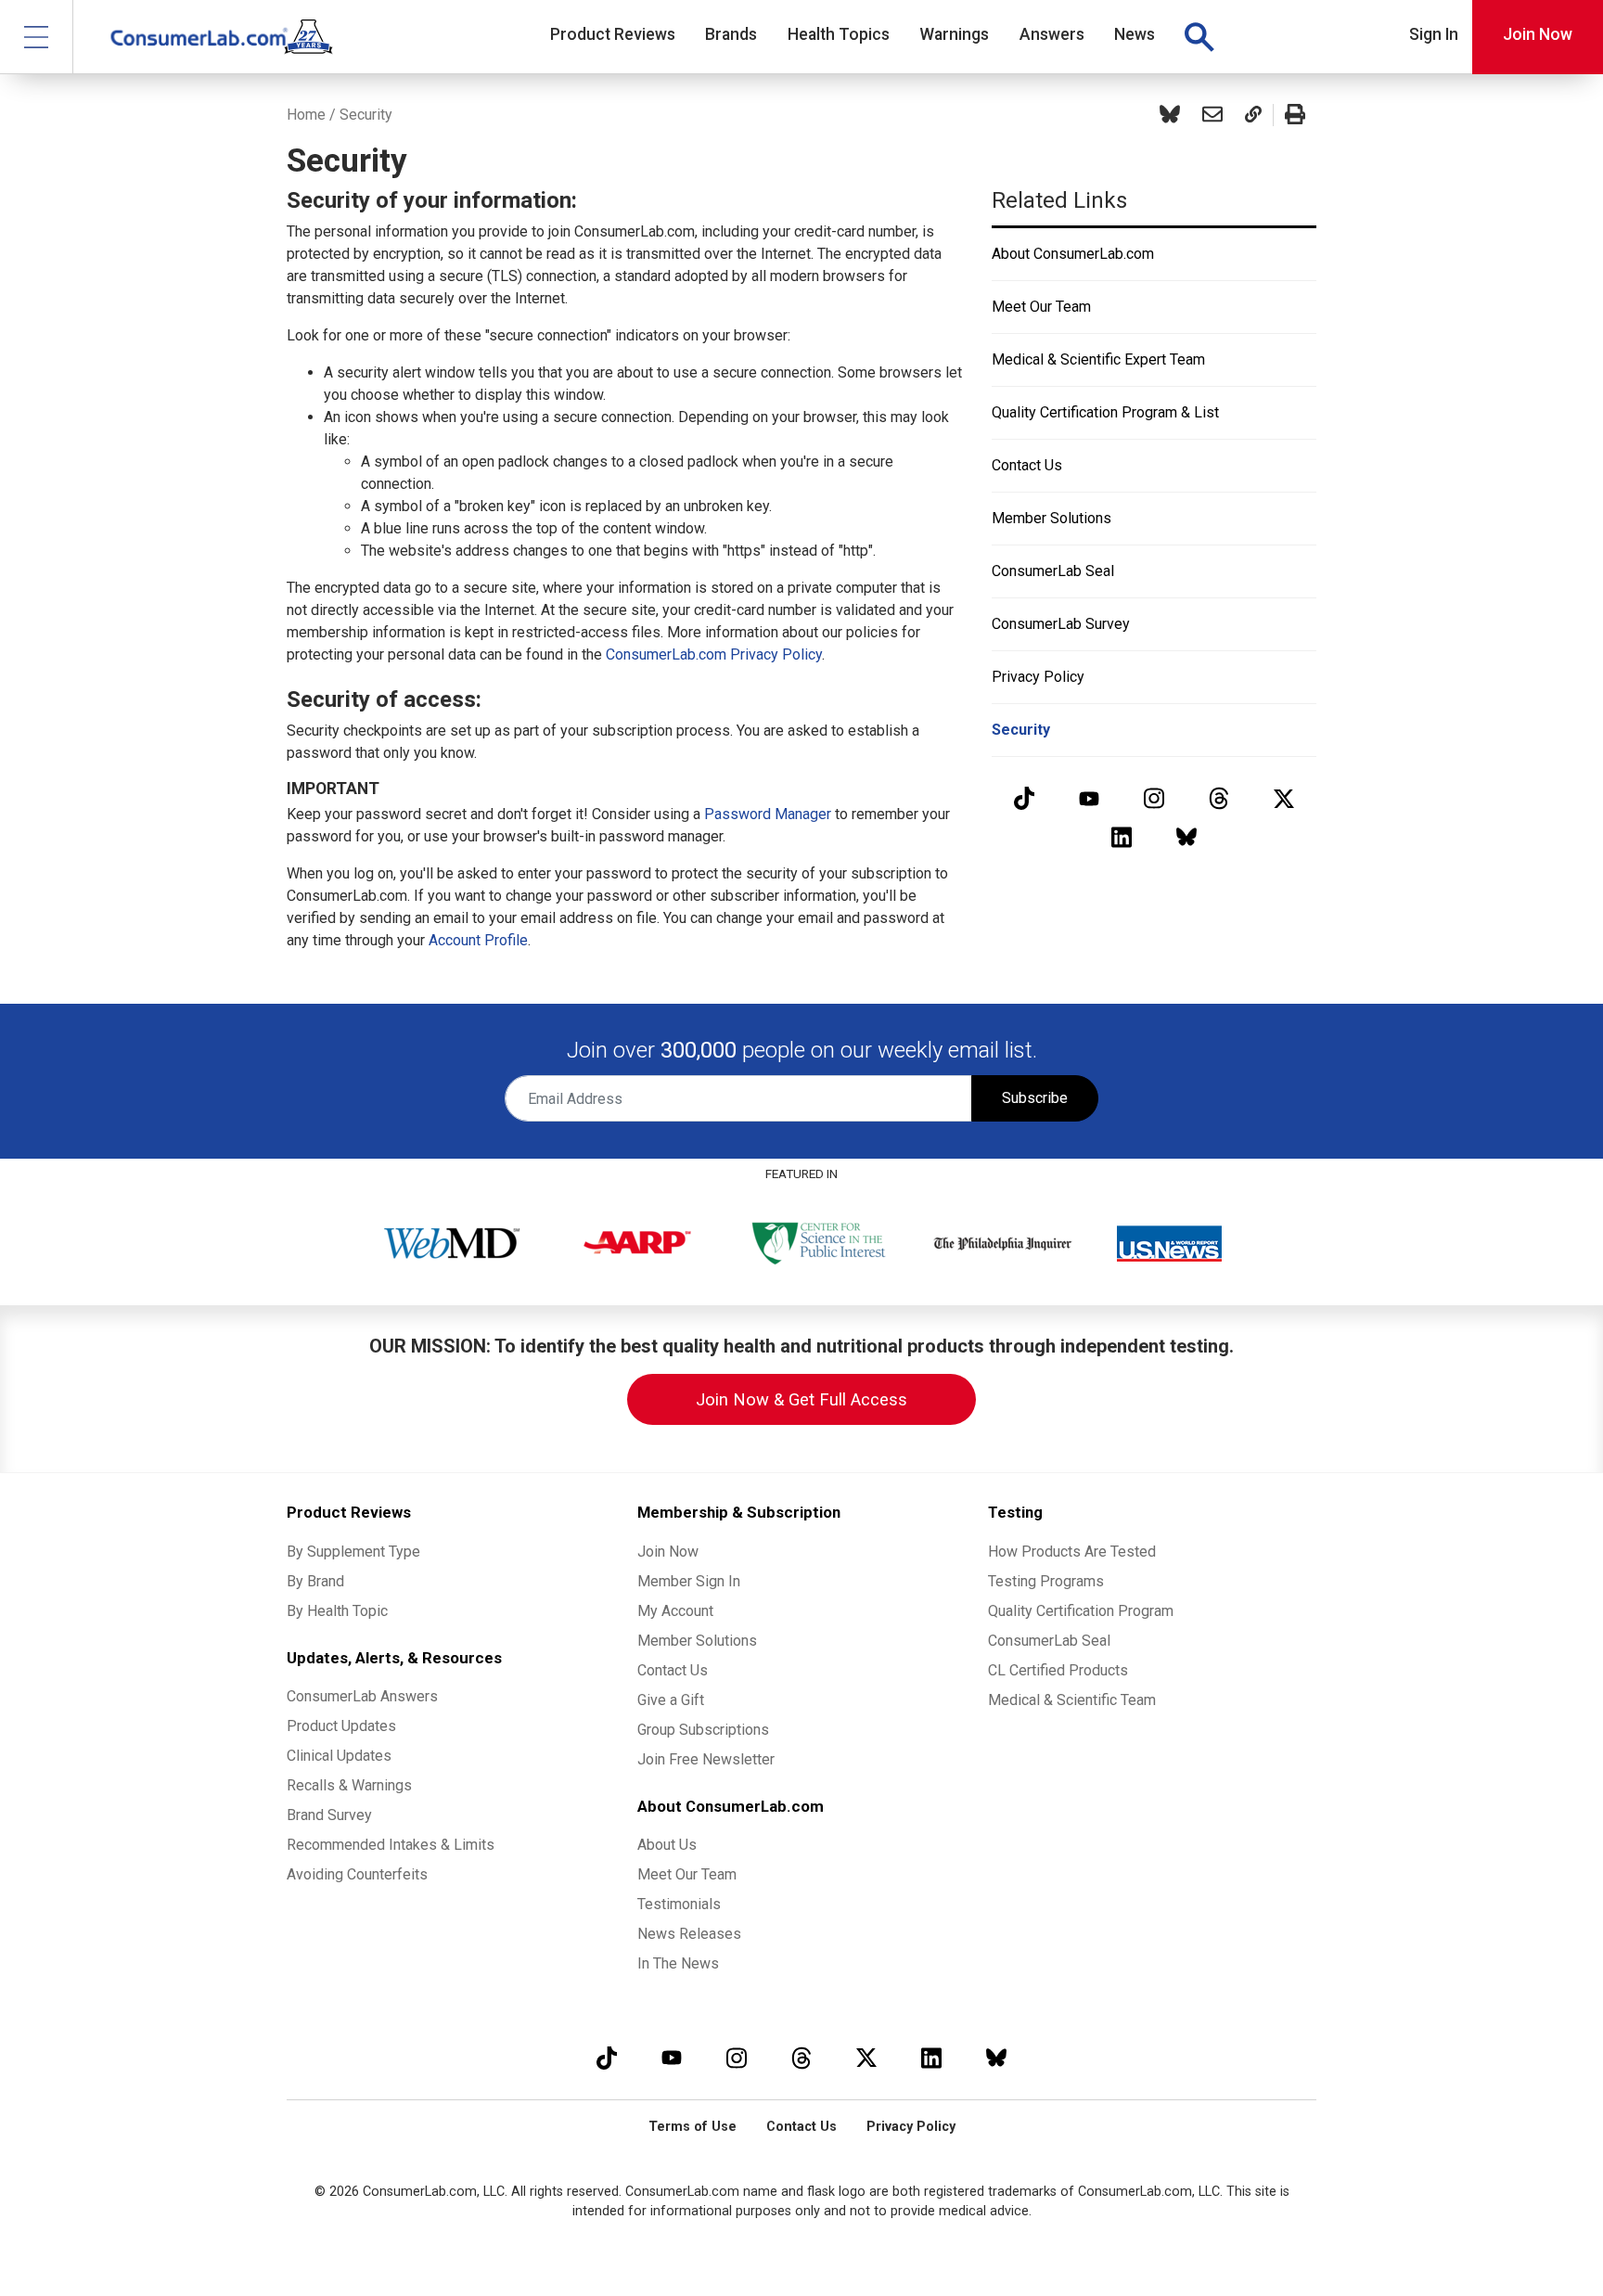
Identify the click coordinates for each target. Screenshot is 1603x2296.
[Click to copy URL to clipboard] (1253, 115)
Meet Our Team (1041, 307)
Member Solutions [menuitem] (697, 1641)
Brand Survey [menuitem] (329, 1815)
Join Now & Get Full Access (801, 1399)
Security (1021, 730)
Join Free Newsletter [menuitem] (706, 1759)
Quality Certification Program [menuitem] (1081, 1611)
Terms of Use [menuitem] (692, 2127)
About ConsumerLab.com (1073, 254)
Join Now (1538, 34)
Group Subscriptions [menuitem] (703, 1730)
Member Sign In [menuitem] (689, 1581)
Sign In (1434, 34)
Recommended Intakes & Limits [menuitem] (391, 1845)
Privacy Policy (1038, 677)
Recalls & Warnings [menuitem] (349, 1785)
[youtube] (1089, 798)
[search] (1199, 37)
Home (306, 115)
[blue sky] (1186, 836)
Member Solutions (1052, 518)
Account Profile (478, 940)
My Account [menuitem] (675, 1611)
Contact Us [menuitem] (673, 1670)
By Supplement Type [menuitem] (353, 1552)
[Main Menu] (37, 37)
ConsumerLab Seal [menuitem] (1049, 1641)
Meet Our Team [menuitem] (687, 1874)
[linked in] (1122, 836)
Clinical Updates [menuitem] (339, 1756)
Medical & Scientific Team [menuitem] (1072, 1700)
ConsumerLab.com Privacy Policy (714, 654)
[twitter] (1284, 798)
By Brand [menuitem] (315, 1581)
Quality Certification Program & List (1105, 412)
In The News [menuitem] (678, 1963)
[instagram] (1154, 798)
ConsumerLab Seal (1053, 571)
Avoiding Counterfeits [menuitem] (357, 1874)
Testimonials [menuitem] (679, 1904)
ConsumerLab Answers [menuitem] (362, 1696)
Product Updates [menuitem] (341, 1726)
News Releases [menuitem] (689, 1934)
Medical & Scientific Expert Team (1098, 359)
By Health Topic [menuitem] (337, 1611)
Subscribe (1035, 1098)
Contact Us (1027, 465)
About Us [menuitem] (667, 1845)
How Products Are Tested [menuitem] (1072, 1552)
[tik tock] (1024, 798)
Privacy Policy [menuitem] (911, 2127)
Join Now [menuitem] (668, 1552)
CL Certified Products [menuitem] (1058, 1670)
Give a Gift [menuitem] (671, 1700)
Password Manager (768, 814)
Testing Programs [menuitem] (1046, 1581)
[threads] (1219, 798)
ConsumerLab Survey (1061, 624)
